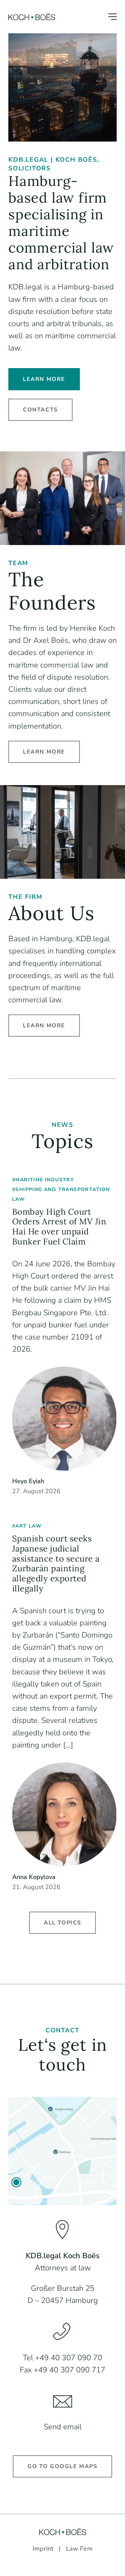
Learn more (44, 379)
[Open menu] (112, 17)
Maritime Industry (45, 1180)
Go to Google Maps (62, 2466)
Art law (28, 1526)
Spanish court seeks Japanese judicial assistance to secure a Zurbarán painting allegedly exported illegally (56, 1564)
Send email (63, 2427)
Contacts (40, 410)
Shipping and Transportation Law (61, 1194)
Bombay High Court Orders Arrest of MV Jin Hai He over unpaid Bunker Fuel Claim (59, 1227)
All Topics (62, 1923)
